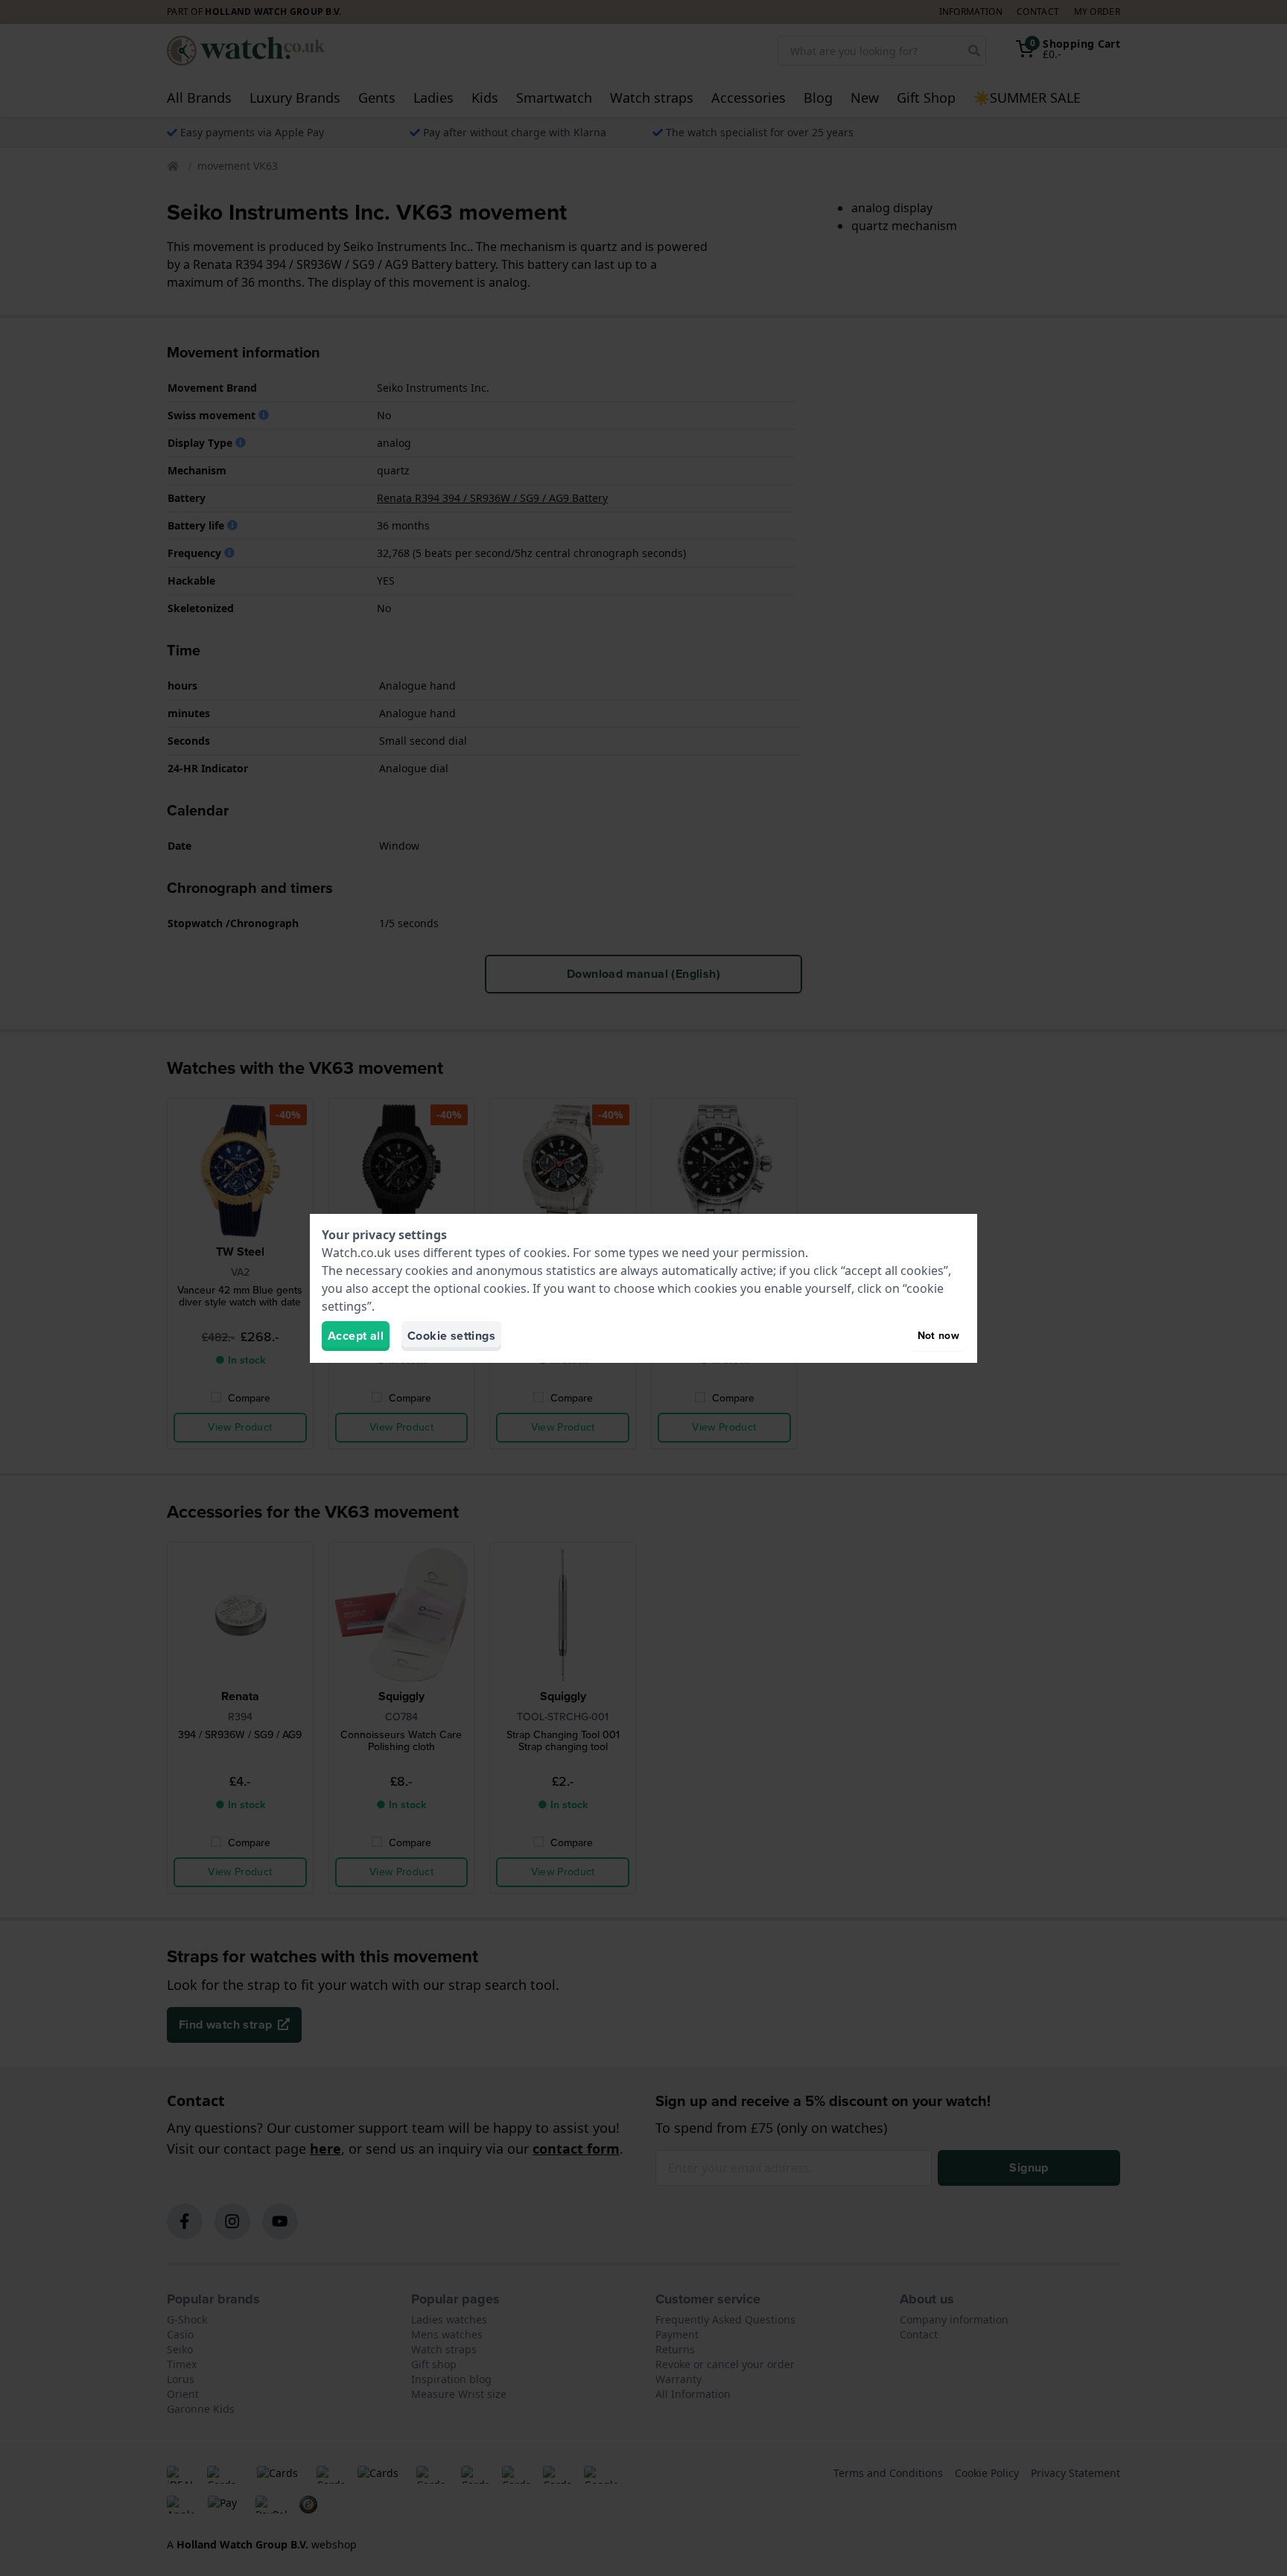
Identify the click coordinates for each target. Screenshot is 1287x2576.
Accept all (356, 1336)
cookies (545, 1253)
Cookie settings (451, 1336)
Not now (938, 1336)
